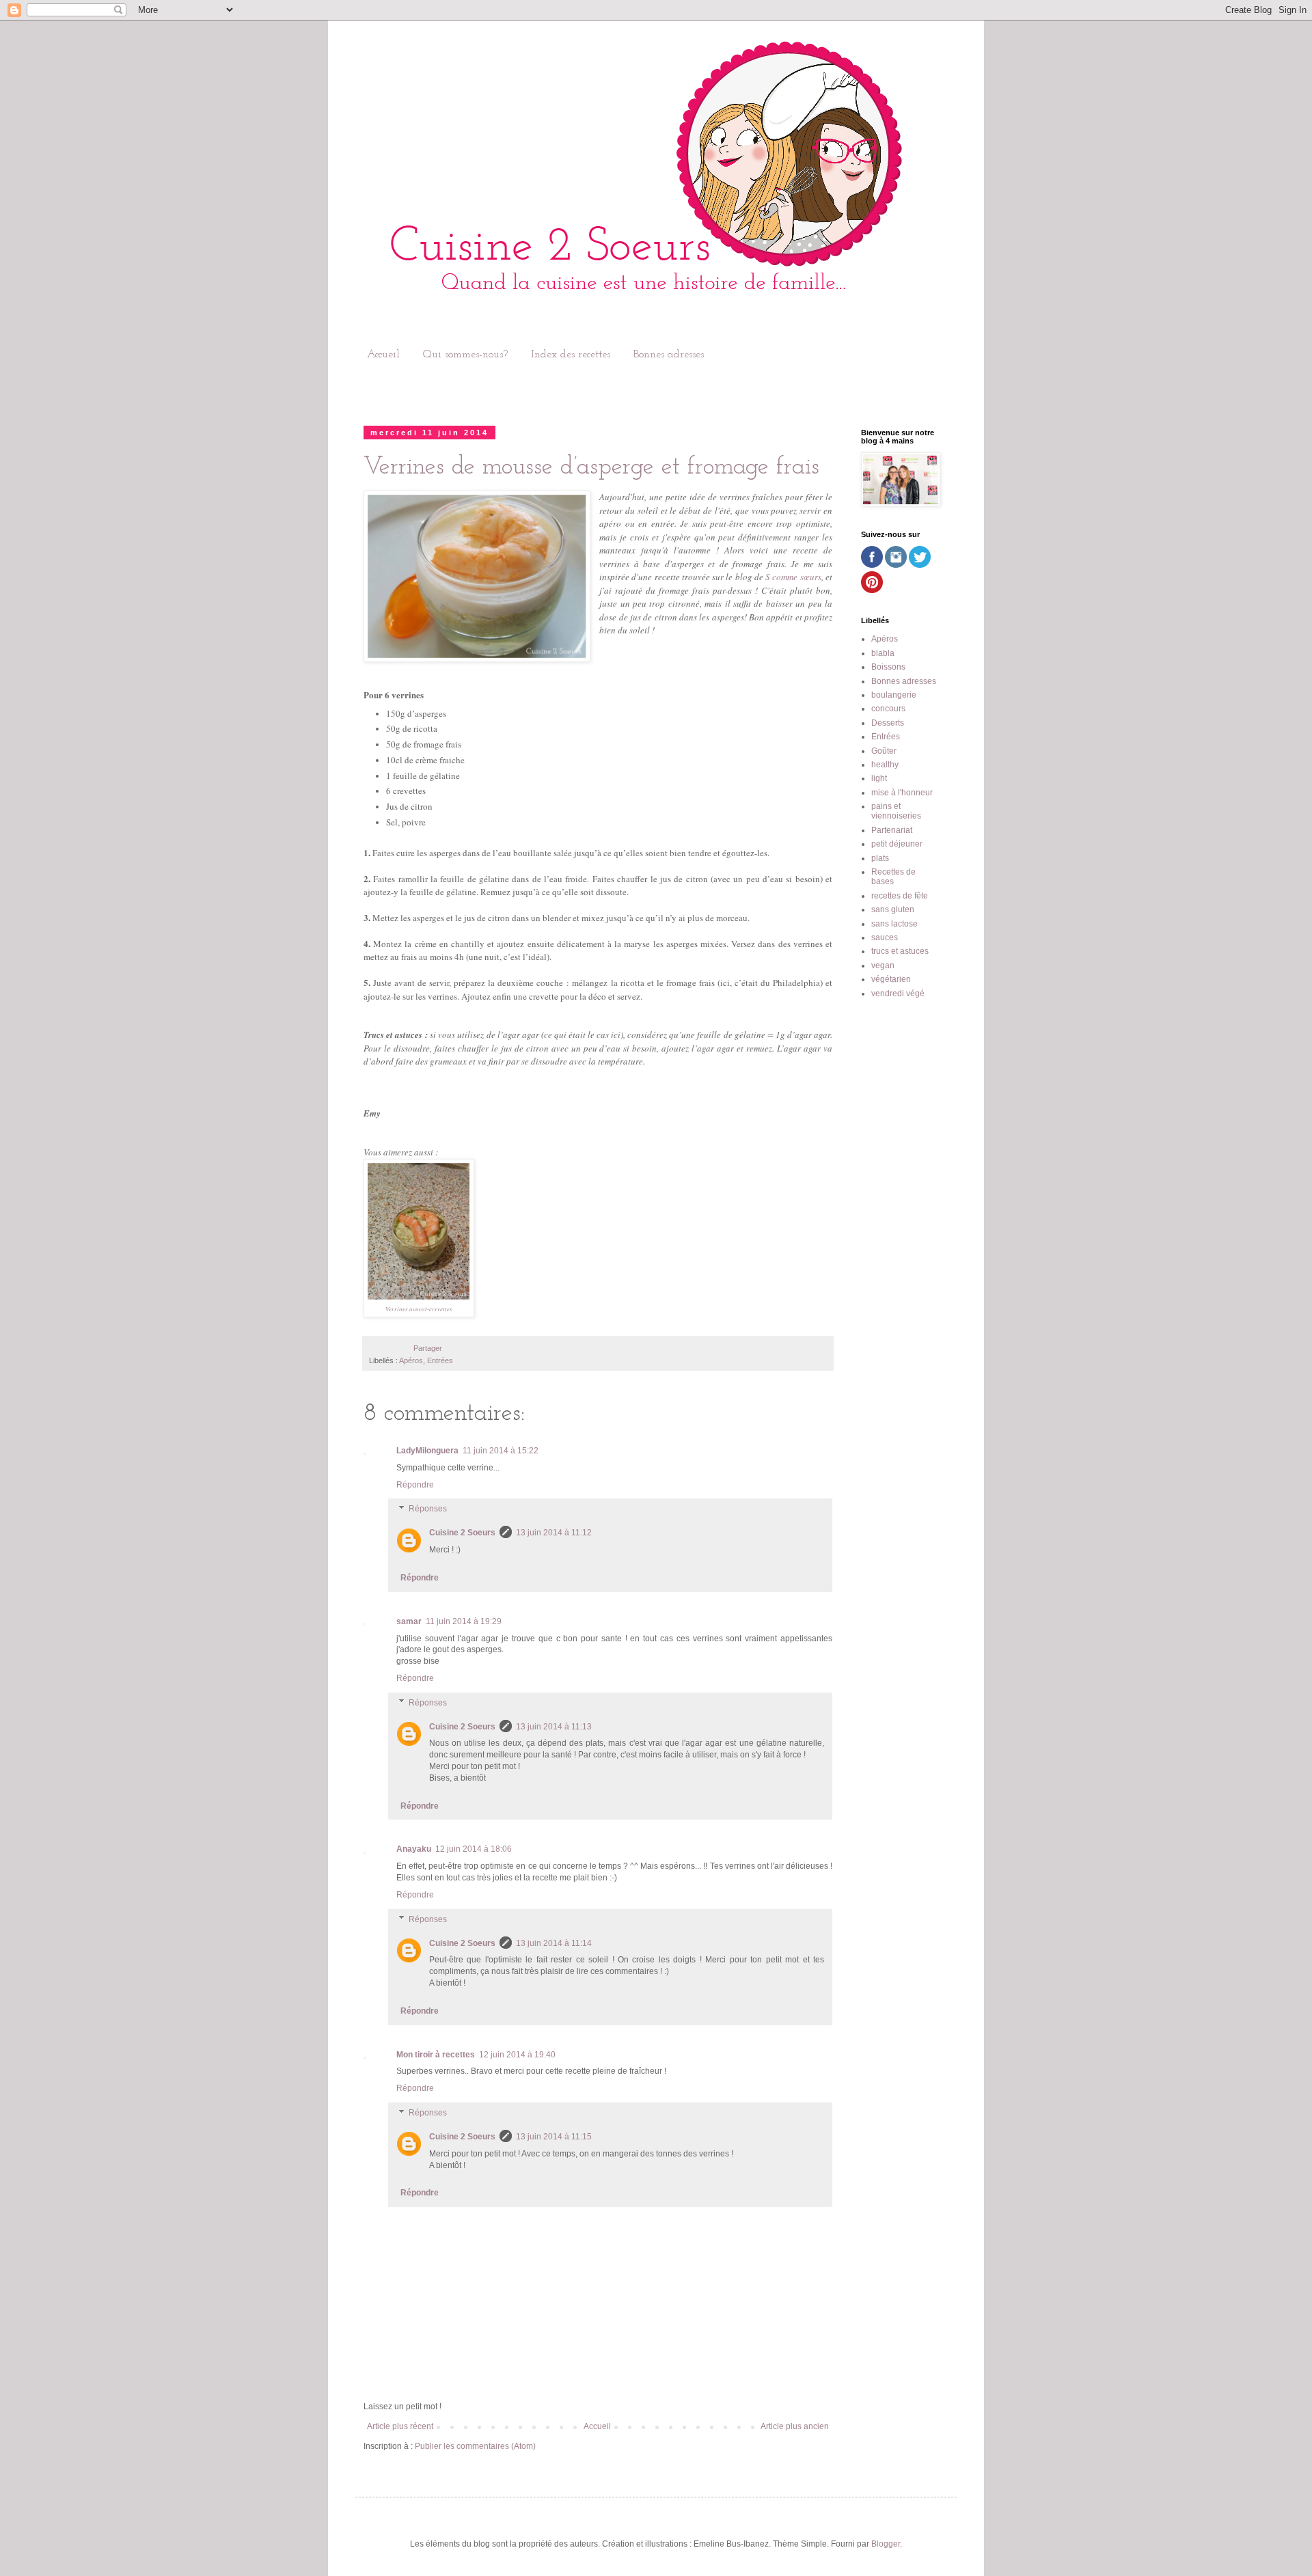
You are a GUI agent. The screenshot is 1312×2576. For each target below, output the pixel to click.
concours (888, 709)
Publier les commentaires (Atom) (475, 2446)
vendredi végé (898, 994)
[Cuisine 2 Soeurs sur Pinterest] (872, 590)
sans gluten (893, 909)
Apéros (411, 1360)
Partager (428, 1348)
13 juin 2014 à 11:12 (554, 1533)
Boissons (888, 667)
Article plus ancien (795, 2426)
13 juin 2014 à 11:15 (554, 2137)
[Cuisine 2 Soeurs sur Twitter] (920, 565)
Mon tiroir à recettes (436, 2055)
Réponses (428, 1509)
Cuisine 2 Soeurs (462, 1533)
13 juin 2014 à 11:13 (554, 1727)
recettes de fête (900, 896)
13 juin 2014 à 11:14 (554, 1943)
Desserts (888, 723)
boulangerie (894, 695)
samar (409, 1621)
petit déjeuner (897, 844)
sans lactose (894, 924)
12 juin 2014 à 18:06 (474, 1849)
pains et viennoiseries (896, 811)
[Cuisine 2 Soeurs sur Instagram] (896, 565)
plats (880, 858)
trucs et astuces (900, 951)
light (879, 778)
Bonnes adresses (669, 355)
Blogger (886, 2544)
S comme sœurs (793, 577)
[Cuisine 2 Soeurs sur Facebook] (872, 565)
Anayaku (414, 1849)
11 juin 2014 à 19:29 (464, 1621)
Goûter (884, 751)
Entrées (440, 1360)
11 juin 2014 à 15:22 (501, 1451)
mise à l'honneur (902, 793)
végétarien (891, 979)
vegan (883, 965)
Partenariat (892, 830)
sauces (885, 937)
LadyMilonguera (427, 1451)
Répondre (415, 1485)
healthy (885, 765)
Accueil (383, 355)
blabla (883, 653)
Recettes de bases (893, 877)
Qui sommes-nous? (465, 355)
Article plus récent (400, 2426)
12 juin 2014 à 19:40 (517, 2055)
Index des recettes (571, 355)
